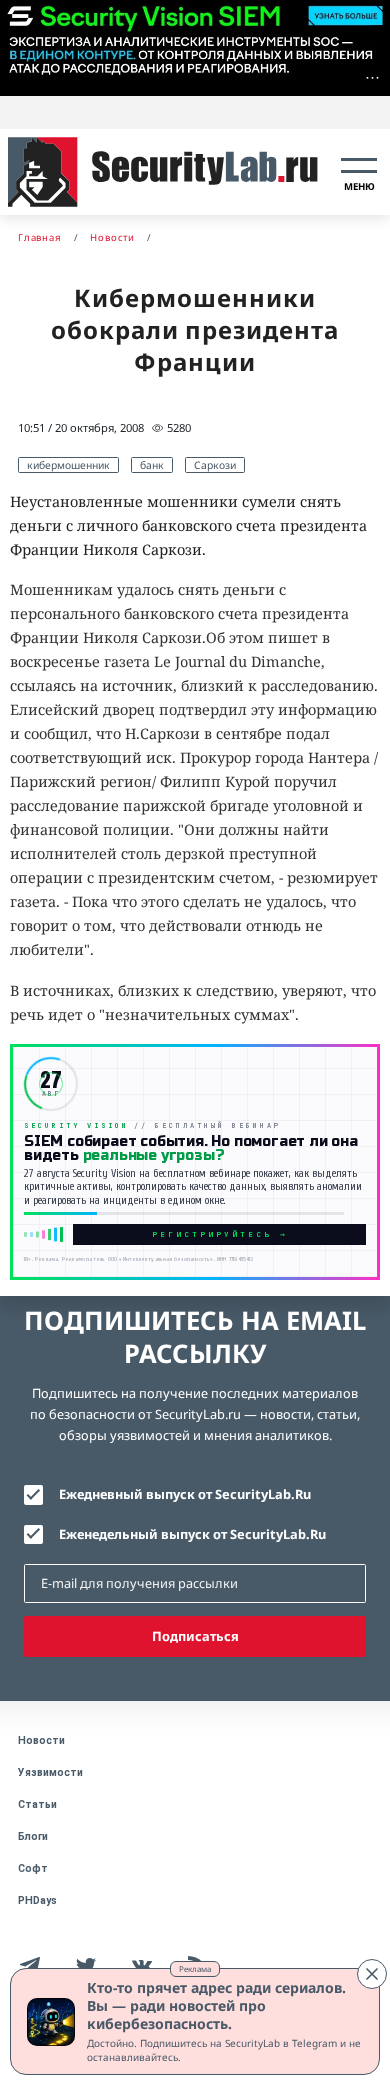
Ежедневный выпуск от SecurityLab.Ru (185, 1494)
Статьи (37, 1804)
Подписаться (195, 1636)
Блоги (33, 1836)
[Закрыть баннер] (372, 1974)
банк (152, 465)
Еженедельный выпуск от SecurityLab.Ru (192, 1534)
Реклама (195, 1968)
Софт (33, 1868)
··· (372, 77)
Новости (41, 1740)
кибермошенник (68, 465)
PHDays (37, 1900)
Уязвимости (50, 1772)
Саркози (215, 465)
